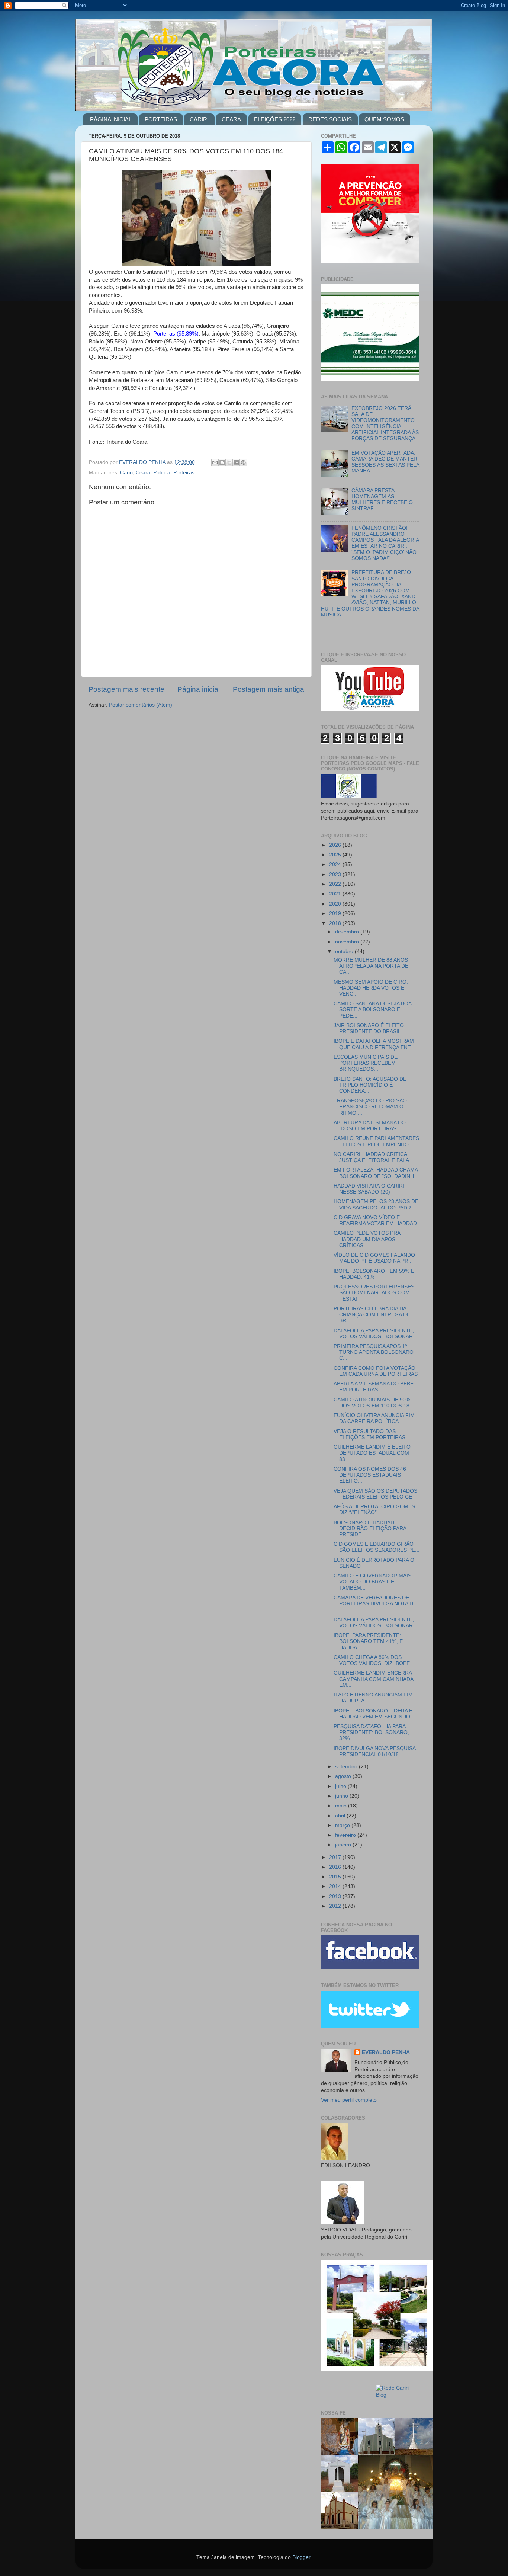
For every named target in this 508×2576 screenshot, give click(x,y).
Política (162, 473)
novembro (348, 942)
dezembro (348, 932)
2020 (336, 904)
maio (342, 1806)
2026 (336, 845)
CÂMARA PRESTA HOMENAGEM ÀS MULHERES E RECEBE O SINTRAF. (382, 500)
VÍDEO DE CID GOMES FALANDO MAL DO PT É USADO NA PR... (374, 1258)
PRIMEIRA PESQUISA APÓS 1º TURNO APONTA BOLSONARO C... (374, 1352)
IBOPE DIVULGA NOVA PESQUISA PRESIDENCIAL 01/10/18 (374, 1751)
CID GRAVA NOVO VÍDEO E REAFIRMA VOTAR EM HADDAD (375, 1220)
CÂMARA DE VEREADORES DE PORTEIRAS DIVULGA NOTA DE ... (375, 1604)
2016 (336, 1867)
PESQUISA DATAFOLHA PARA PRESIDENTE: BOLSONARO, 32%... (371, 1732)
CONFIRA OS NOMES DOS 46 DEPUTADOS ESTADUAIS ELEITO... (370, 1475)
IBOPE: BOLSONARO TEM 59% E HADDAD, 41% (374, 1274)
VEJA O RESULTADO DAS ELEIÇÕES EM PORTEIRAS (369, 1434)
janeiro (344, 1845)
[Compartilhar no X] (229, 462)
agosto (344, 1776)
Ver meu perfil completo (349, 2100)
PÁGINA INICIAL (111, 119)
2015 (336, 1877)
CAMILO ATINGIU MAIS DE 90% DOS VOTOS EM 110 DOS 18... (374, 1403)
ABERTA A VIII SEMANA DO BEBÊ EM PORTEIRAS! (374, 1387)
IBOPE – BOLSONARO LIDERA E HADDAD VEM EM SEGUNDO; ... (376, 1714)
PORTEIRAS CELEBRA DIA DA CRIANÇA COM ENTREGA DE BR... (372, 1315)
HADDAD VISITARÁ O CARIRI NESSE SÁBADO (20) (369, 1189)
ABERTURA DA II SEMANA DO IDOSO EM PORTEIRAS (370, 1126)
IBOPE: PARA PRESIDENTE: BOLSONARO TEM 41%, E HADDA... (368, 1641)
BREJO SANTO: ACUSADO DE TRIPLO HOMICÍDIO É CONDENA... (370, 1085)
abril (341, 1816)
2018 (336, 923)
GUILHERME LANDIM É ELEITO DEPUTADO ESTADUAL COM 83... (372, 1453)
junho (342, 1796)
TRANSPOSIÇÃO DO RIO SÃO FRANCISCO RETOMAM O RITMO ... (370, 1107)
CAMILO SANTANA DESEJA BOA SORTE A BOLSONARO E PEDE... (372, 1010)
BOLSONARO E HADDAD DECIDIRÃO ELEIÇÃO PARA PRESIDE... (370, 1529)
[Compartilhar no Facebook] (236, 462)
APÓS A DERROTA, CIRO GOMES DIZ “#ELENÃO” (374, 1510)
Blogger (301, 2557)
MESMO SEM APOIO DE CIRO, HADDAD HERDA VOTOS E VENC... (371, 988)
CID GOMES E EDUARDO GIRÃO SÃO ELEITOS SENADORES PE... (377, 1547)
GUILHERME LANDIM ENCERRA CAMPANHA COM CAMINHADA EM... (373, 1679)
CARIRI (199, 119)
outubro (345, 951)
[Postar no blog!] (222, 462)
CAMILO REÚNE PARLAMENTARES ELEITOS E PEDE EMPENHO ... (376, 1141)
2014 (336, 1886)
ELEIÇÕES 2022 (275, 119)
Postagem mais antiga (269, 689)
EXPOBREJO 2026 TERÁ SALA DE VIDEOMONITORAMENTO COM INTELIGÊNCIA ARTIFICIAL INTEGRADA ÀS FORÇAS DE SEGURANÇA (385, 423)
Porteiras (184, 473)
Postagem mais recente (126, 689)
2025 (336, 855)
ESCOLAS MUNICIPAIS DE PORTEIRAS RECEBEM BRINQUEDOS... (366, 1063)
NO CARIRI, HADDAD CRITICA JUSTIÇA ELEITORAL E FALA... (374, 1157)
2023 (336, 874)
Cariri (126, 473)
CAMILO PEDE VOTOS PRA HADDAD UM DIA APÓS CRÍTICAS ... (367, 1239)
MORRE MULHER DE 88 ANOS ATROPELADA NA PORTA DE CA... (371, 966)
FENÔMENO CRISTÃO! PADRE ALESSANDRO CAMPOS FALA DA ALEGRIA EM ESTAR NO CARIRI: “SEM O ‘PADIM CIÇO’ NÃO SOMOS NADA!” (385, 543)
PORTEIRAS (161, 119)
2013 (336, 1896)
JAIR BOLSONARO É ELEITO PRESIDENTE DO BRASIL (369, 1029)
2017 (336, 1857)
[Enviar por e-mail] (215, 462)
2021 (336, 894)
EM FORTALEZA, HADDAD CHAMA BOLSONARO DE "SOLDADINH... (376, 1173)
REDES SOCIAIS (330, 119)
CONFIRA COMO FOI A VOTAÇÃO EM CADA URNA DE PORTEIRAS (376, 1371)
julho (341, 1786)
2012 (336, 1906)
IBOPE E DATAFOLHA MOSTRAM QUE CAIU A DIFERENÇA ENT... (374, 1044)
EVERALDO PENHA (386, 2052)
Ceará (143, 473)
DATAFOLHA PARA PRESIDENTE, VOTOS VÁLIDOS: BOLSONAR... (375, 1334)
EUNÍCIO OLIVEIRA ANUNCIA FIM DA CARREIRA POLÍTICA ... (374, 1418)
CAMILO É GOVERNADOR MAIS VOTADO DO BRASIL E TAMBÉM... (372, 1582)
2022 (336, 884)
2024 (336, 864)
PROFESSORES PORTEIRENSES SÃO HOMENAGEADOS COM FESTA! (374, 1293)
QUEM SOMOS (384, 119)
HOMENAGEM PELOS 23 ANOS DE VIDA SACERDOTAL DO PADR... (376, 1204)
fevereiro (346, 1835)
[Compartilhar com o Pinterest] (243, 462)
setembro (347, 1767)
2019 (336, 914)
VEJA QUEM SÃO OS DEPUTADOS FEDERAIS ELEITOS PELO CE (375, 1494)
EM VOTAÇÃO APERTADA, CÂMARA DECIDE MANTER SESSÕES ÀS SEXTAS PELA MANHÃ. (385, 462)
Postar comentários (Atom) (141, 705)
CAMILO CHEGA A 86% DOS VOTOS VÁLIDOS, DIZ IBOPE (372, 1660)
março (343, 1825)
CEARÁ (231, 119)
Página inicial (199, 689)
